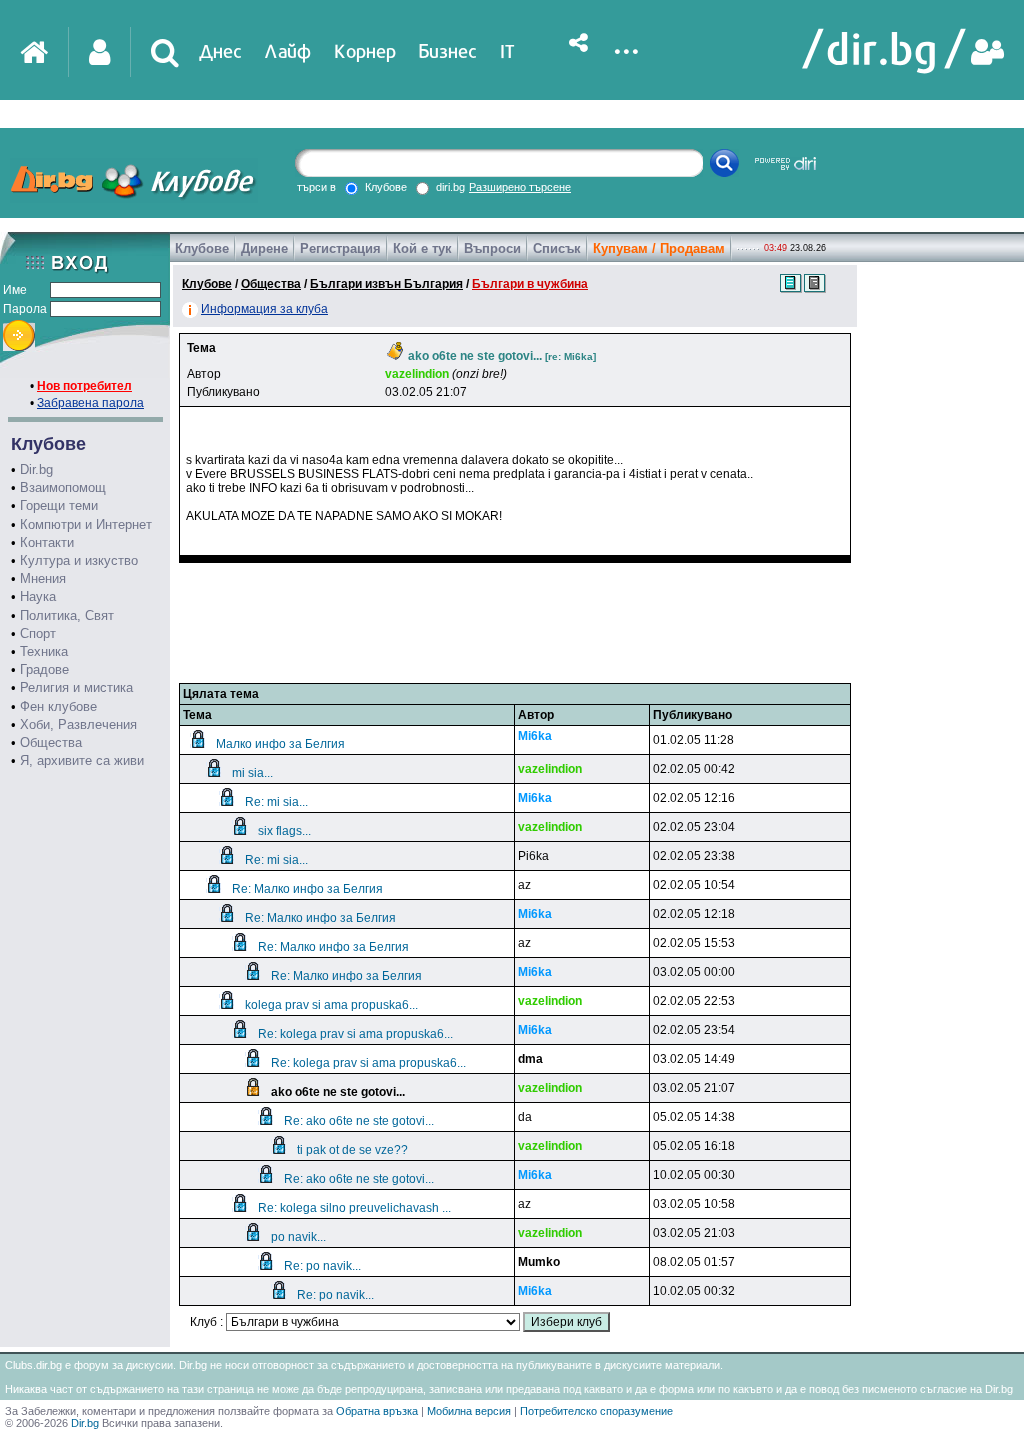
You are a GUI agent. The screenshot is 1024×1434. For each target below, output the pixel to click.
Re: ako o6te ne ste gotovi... (359, 1121)
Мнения (43, 578)
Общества (51, 742)
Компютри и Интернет (86, 524)
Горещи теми (59, 505)
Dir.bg (36, 469)
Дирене (264, 248)
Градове (44, 669)
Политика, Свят (67, 615)
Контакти (47, 542)
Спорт (38, 633)
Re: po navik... (322, 1266)
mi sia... (252, 773)
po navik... (298, 1237)
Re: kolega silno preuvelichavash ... (354, 1208)
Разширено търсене (520, 187)
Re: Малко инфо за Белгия (307, 889)
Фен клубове (58, 706)
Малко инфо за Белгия (280, 744)
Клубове (202, 248)
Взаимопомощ (63, 487)
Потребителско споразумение (596, 1411)
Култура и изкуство (79, 560)
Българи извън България (386, 284)
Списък (557, 248)
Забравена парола (90, 403)
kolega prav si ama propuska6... (331, 1005)
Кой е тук (422, 248)
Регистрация (340, 248)
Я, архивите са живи (82, 760)
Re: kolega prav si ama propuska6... (355, 1034)
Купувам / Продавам (659, 248)
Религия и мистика (76, 687)
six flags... (284, 831)
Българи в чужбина (530, 284)
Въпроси (492, 248)
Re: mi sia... (276, 802)
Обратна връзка (377, 1411)
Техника (44, 651)
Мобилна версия (469, 1411)
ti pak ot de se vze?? (352, 1150)
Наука (38, 596)
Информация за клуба (264, 309)
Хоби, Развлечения (78, 724)
